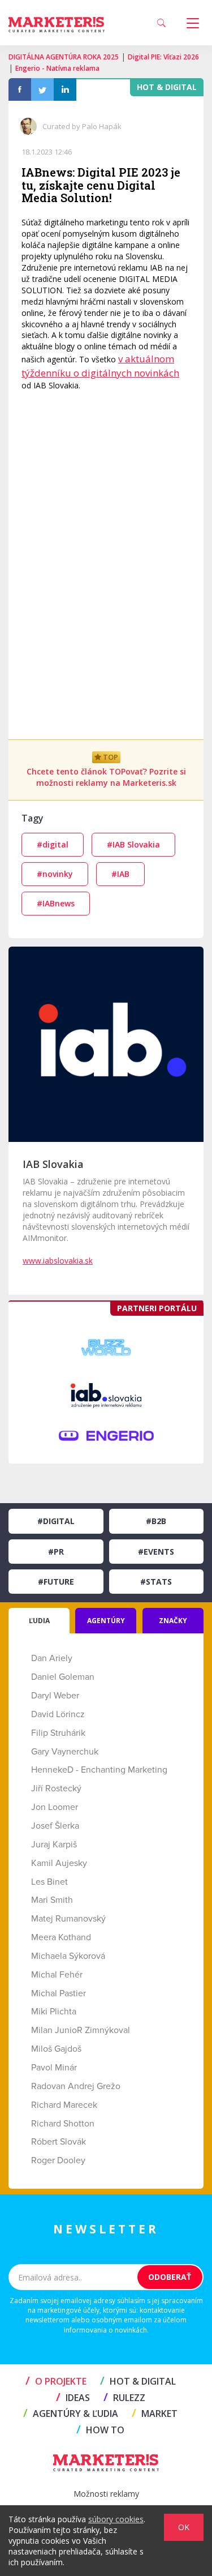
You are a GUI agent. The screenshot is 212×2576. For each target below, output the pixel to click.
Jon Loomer (55, 1807)
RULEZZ (124, 2398)
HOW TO (100, 2430)
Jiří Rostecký (56, 1788)
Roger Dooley (58, 2160)
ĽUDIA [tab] (39, 1621)
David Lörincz (58, 1714)
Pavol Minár (54, 2068)
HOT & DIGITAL (138, 2381)
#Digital (56, 1521)
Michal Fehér (57, 1975)
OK (184, 2527)
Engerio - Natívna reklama (57, 68)
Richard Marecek (64, 2105)
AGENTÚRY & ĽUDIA (71, 2414)
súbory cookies (116, 2519)
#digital (53, 844)
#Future (56, 1582)
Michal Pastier (59, 1993)
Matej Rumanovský (68, 1919)
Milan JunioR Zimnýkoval (81, 2030)
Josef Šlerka (55, 1826)
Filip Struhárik (58, 1733)
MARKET (155, 2414)
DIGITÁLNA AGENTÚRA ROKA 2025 (64, 57)
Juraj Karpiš (54, 1845)
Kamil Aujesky (59, 1863)
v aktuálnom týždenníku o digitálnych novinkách (100, 365)
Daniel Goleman (63, 1677)
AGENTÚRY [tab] (106, 1621)
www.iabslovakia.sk (58, 1261)
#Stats (156, 1582)
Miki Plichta (54, 2012)
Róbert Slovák (59, 2142)
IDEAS (73, 2398)
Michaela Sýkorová (68, 1956)
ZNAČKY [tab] (173, 1621)
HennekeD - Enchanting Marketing (99, 1770)
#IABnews (56, 903)
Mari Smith (52, 1900)
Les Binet (49, 1882)
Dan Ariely (52, 1658)
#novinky (55, 874)
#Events (156, 1552)
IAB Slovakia (53, 1164)
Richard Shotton (63, 2124)
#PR (56, 1552)
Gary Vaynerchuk (65, 1752)
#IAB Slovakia (133, 844)
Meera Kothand (61, 1937)
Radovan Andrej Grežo (76, 2086)
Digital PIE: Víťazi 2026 (163, 57)
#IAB (120, 874)
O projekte (56, 2381)
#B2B (156, 1521)
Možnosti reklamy (106, 2494)
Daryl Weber (55, 1696)
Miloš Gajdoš (56, 2049)
